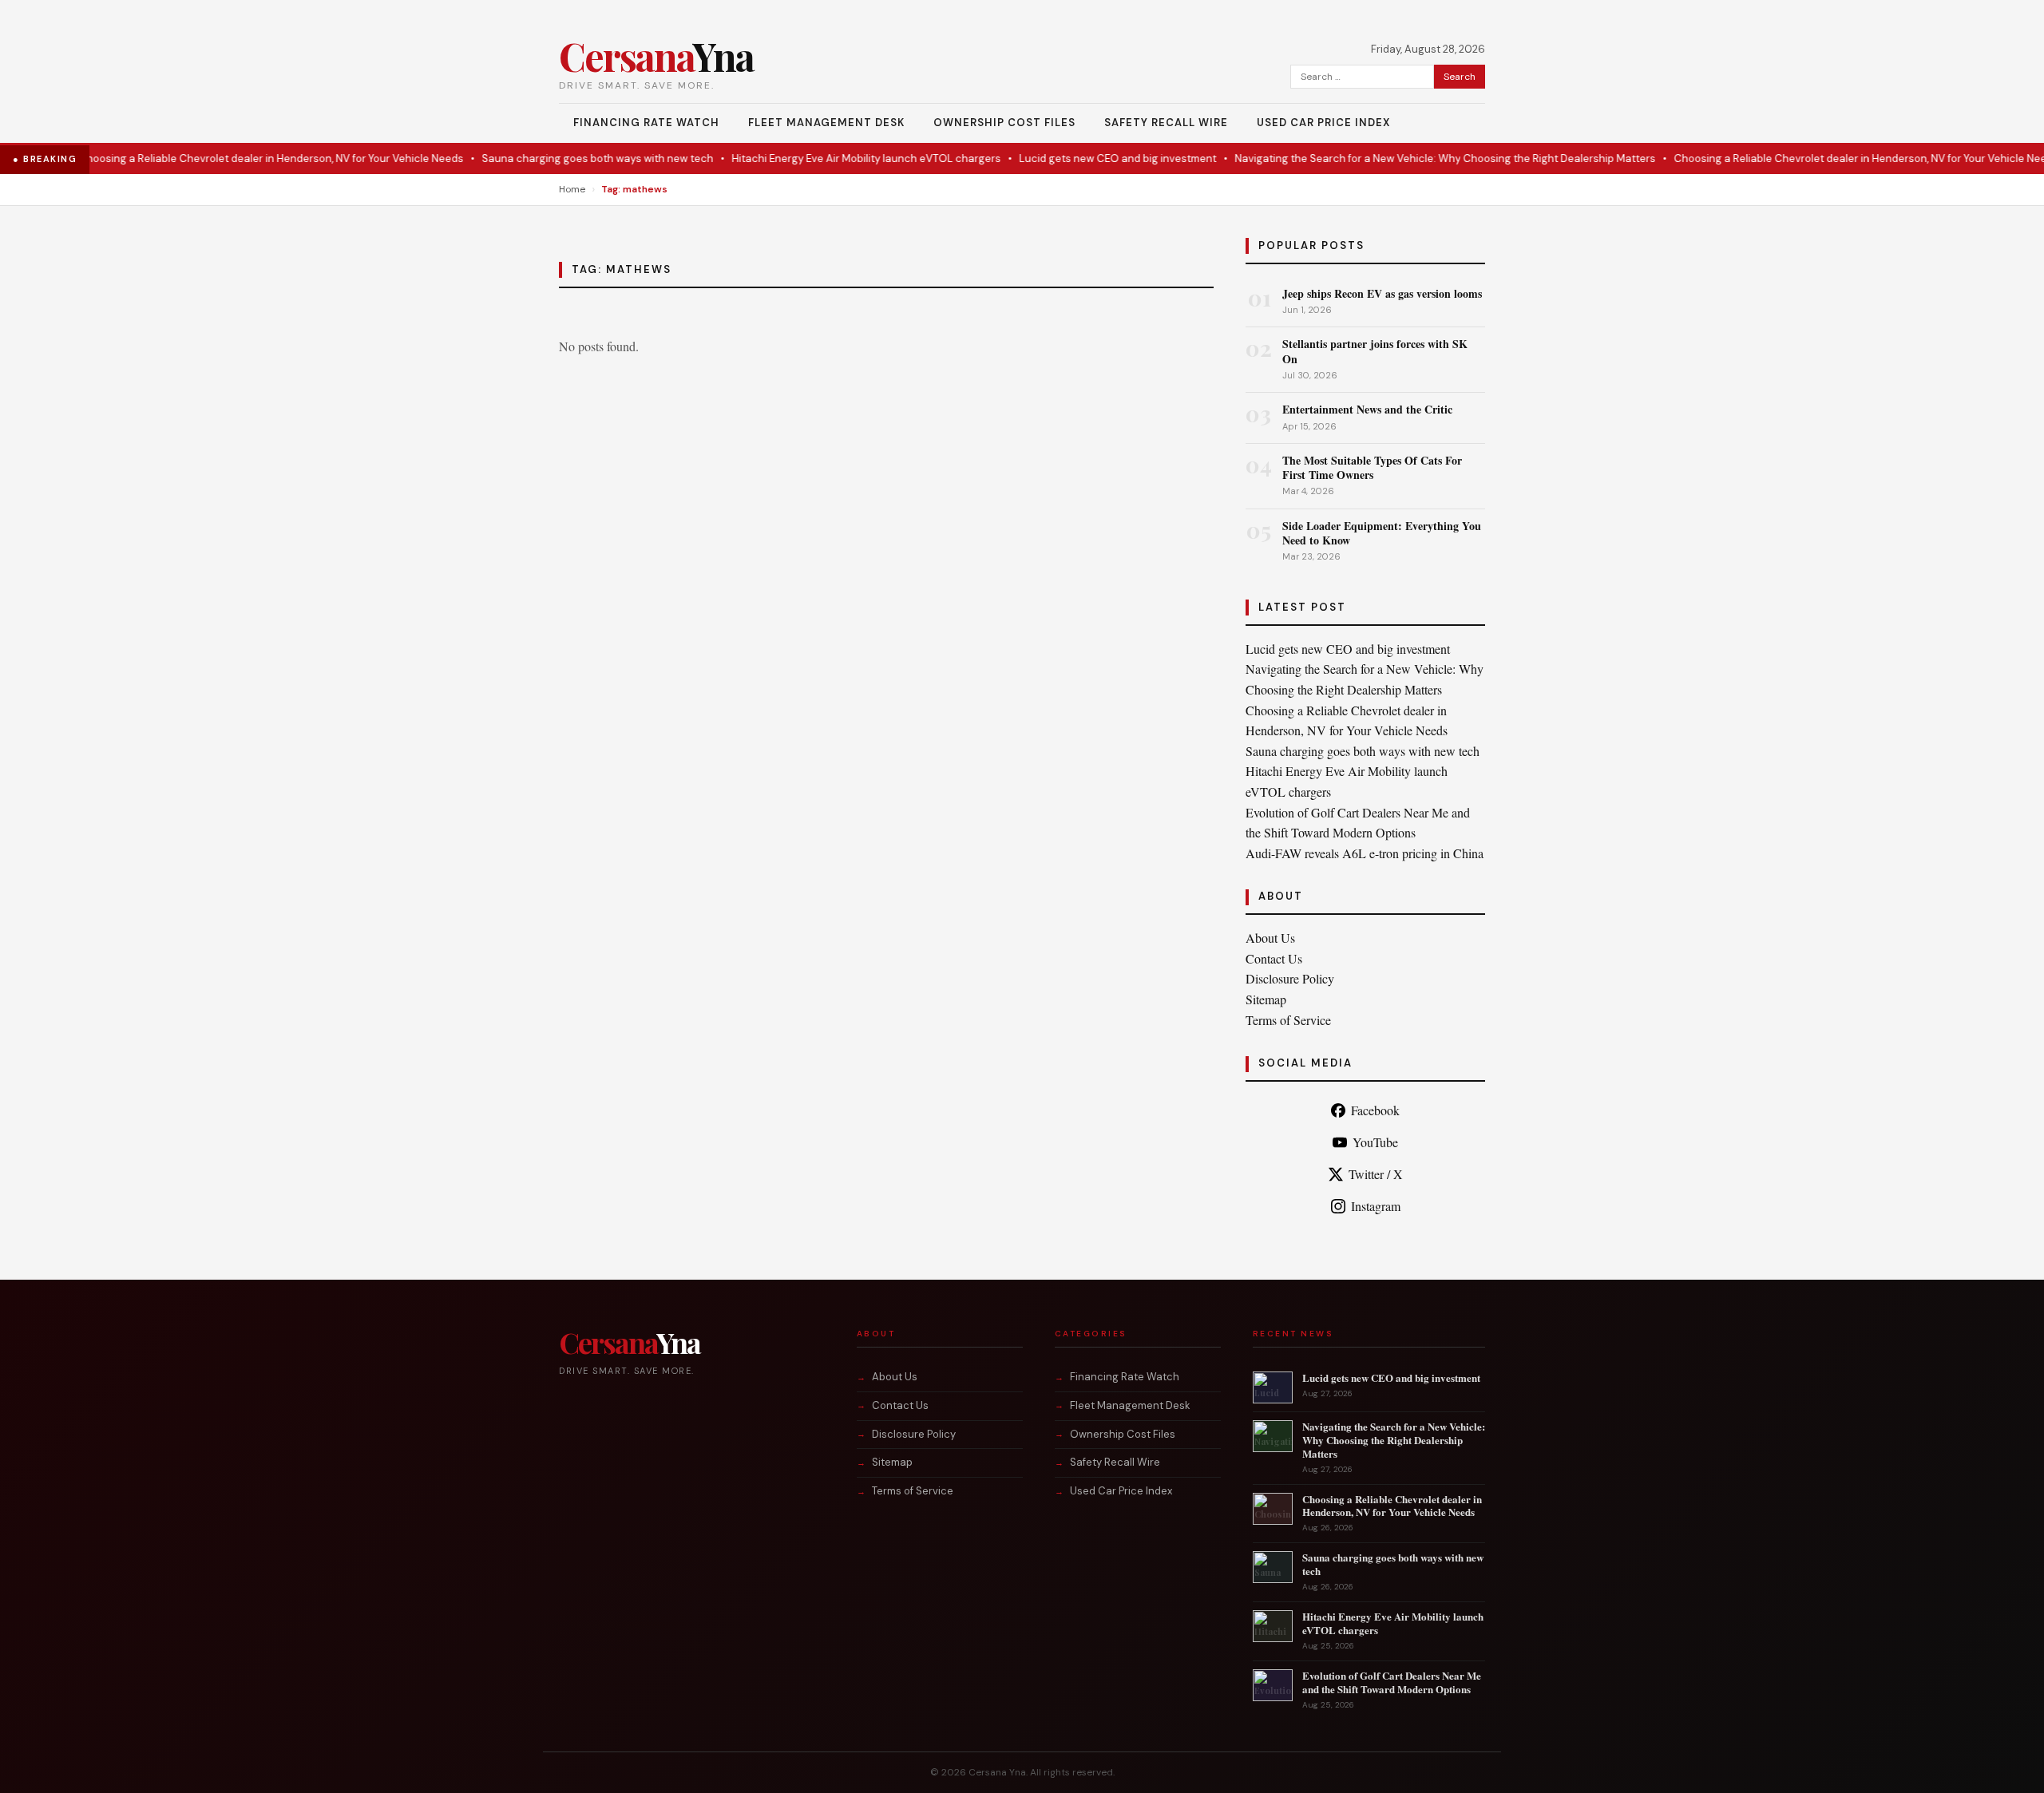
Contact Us (1274, 958)
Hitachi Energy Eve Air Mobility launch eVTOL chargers (827, 158)
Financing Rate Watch (646, 123)
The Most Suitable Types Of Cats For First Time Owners (1372, 467)
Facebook (1375, 1110)
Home (572, 189)
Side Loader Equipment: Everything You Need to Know (1382, 533)
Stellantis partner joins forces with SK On (1375, 351)
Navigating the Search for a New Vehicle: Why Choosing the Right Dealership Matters (1406, 158)
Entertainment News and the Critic (1367, 409)
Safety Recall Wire (1166, 123)
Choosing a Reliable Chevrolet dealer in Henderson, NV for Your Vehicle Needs (232, 158)
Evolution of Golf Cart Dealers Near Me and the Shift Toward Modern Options (1392, 1682)
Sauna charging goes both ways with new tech (558, 158)
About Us (1270, 938)
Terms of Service (1288, 1020)
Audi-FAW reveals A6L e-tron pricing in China (1365, 853)
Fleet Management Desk (826, 123)
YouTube (1375, 1142)
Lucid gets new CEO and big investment (1078, 158)
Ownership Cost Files (1004, 123)
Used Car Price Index (1323, 123)
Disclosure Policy (1290, 978)
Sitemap (1266, 999)
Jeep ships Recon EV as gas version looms (1382, 293)
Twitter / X (1376, 1174)
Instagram (1376, 1206)
